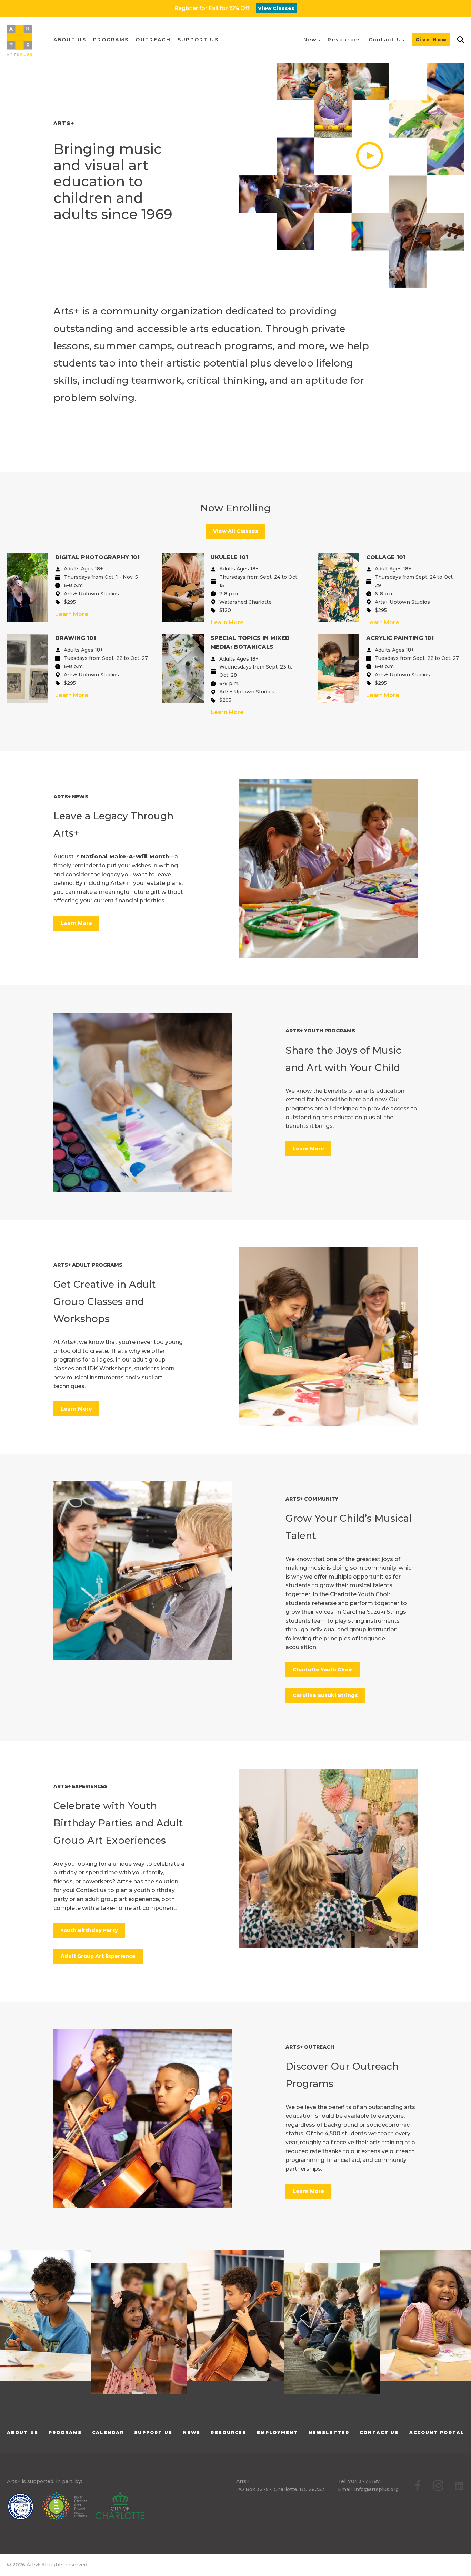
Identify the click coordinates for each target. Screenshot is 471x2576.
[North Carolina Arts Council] (68, 2508)
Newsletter (329, 2433)
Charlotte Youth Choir (323, 1670)
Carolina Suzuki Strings (325, 1695)
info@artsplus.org (376, 2489)
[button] (70, 40)
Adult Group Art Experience (98, 1956)
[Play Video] (352, 138)
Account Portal (437, 2433)
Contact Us (379, 2433)
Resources (228, 2433)
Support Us (153, 2433)
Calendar (108, 2433)
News (192, 2433)
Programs (65, 2433)
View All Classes (236, 531)
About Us (23, 2433)
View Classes (276, 8)
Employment (278, 2433)
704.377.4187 (364, 2481)
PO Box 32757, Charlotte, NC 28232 (280, 2489)
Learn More (72, 614)
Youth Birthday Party (89, 1930)
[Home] (19, 40)
